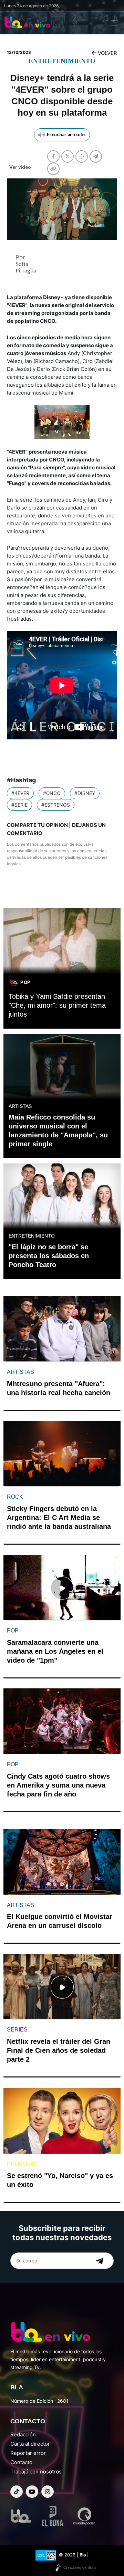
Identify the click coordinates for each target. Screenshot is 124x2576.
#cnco (52, 793)
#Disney (85, 793)
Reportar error (28, 2453)
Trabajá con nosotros (36, 2472)
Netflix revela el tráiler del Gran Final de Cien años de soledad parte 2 (59, 2050)
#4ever (20, 793)
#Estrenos (56, 805)
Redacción (23, 2434)
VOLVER (107, 53)
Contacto (21, 2462)
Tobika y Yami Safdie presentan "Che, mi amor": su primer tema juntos (57, 1005)
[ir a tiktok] (17, 2492)
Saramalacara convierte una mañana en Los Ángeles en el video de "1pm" (55, 1651)
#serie (19, 805)
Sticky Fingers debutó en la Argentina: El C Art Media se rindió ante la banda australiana (59, 1518)
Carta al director (30, 2444)
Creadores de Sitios (80, 2567)
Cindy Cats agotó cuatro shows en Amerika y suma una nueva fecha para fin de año (58, 1785)
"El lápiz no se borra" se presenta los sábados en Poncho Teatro (49, 1256)
